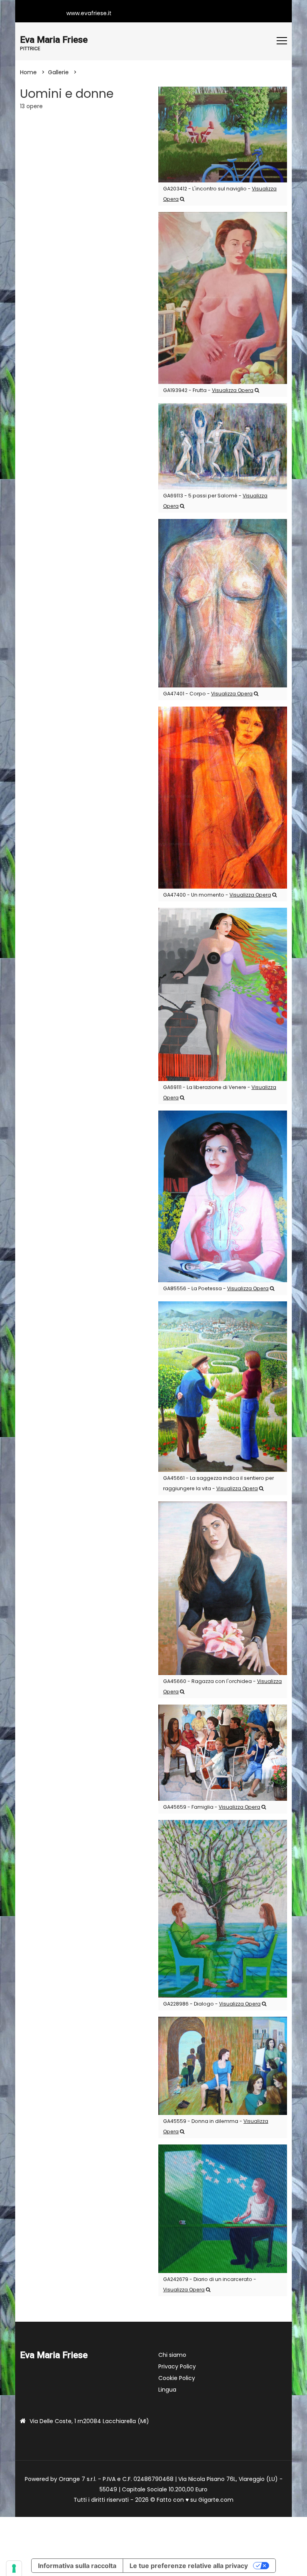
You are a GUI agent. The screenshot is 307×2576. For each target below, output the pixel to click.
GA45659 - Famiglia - (212, 1807)
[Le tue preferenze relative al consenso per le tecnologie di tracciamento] (14, 2568)
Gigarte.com (216, 2500)
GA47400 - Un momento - (217, 895)
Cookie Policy (177, 2378)
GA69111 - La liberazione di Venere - (220, 1092)
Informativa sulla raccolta (77, 2566)
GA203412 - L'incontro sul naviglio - (220, 194)
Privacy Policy (177, 2366)
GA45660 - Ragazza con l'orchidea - (222, 1686)
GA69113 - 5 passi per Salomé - (215, 501)
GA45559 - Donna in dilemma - (216, 2126)
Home (28, 72)
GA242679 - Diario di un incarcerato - (210, 2284)
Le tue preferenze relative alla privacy (189, 2566)
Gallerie (58, 72)
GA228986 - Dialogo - (212, 2004)
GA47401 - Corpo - (208, 694)
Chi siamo (172, 2355)
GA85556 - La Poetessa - (216, 1288)
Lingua (167, 2390)
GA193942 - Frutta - (208, 390)
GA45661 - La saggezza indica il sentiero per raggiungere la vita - (218, 1483)
